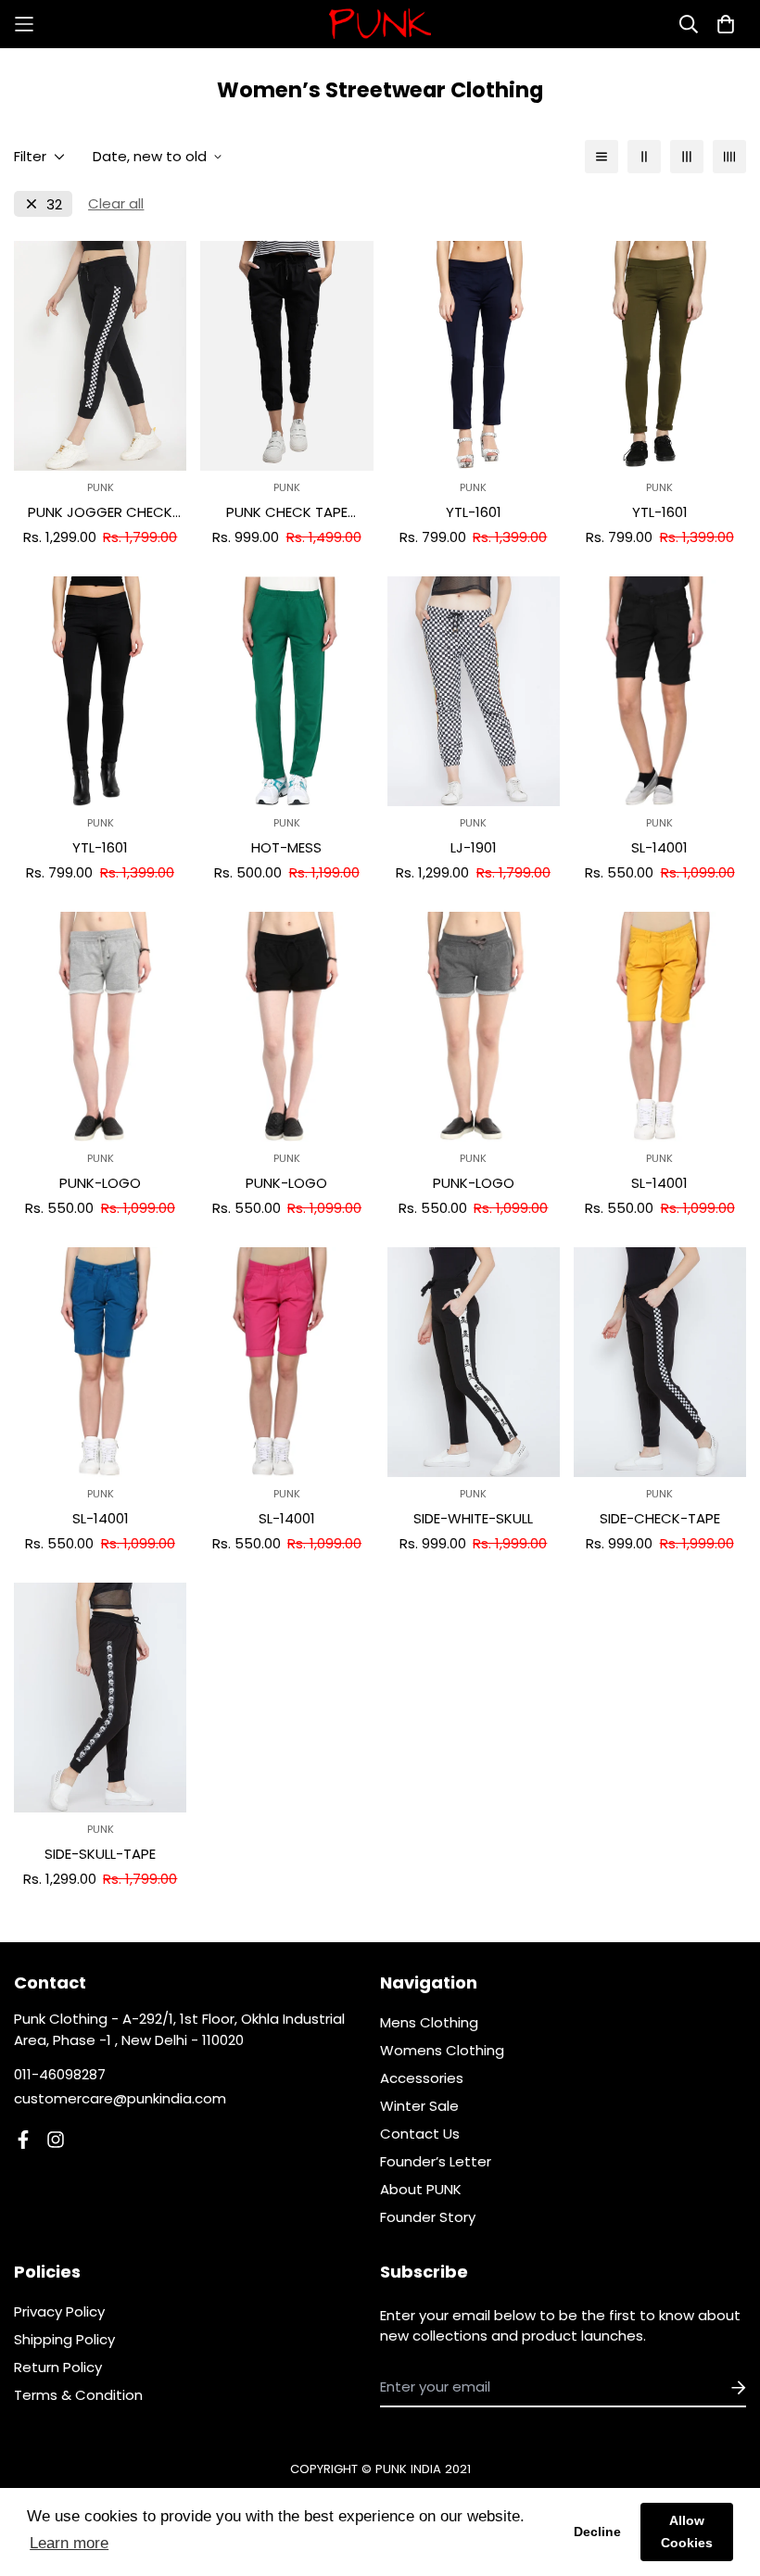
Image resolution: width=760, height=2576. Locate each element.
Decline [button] (597, 2532)
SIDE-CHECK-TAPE (660, 1518)
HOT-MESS (286, 847)
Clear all (116, 203)
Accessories (422, 2078)
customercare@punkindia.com (120, 2098)
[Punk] (380, 24)
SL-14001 (659, 847)
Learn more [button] (69, 2543)
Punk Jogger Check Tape (100, 513)
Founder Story (428, 2217)
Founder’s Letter (436, 2161)
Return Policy (58, 2367)
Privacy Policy (59, 2311)
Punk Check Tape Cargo (287, 513)
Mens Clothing (429, 2022)
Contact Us (420, 2134)
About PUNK (421, 2189)
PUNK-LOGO (100, 1183)
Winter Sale (419, 2106)
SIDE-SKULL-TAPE (100, 1854)
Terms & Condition (78, 2395)
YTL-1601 (474, 512)
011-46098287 (60, 2074)
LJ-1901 (474, 847)
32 (54, 204)
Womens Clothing (442, 2050)
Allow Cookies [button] (687, 2532)
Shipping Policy (64, 2339)
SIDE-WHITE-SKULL (473, 1518)
